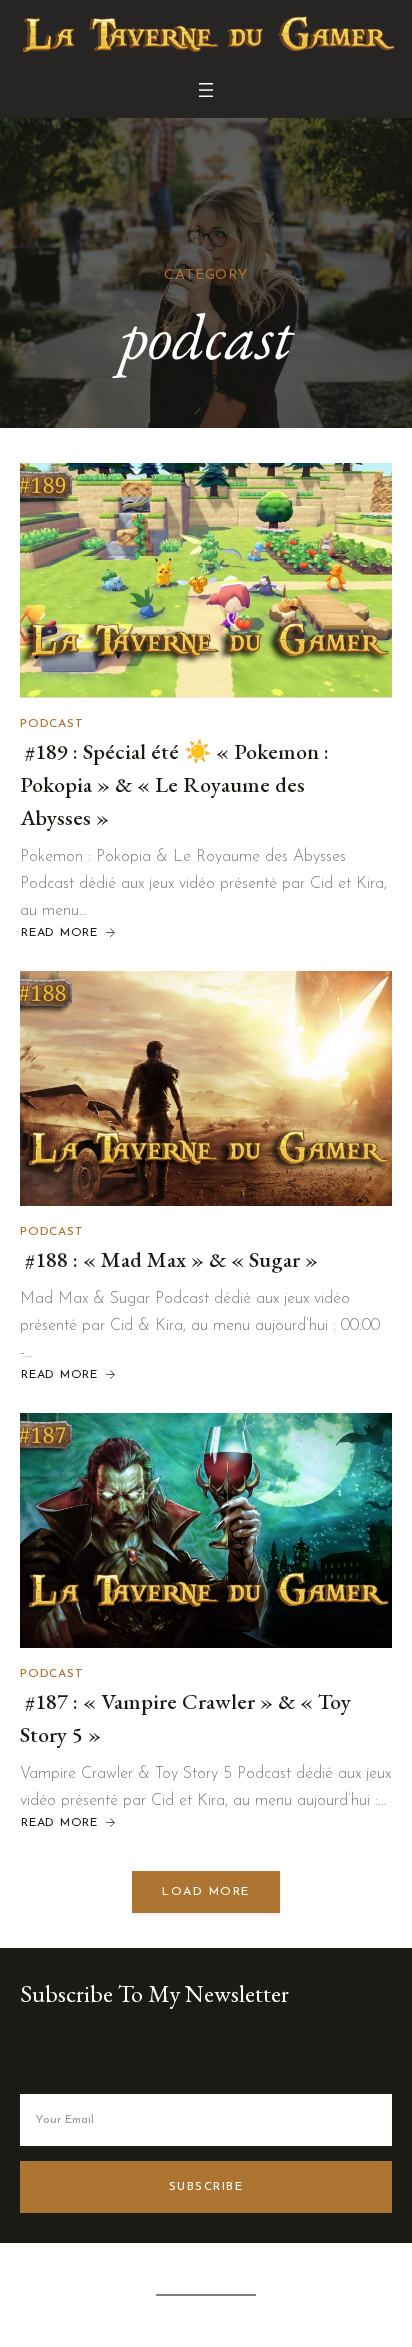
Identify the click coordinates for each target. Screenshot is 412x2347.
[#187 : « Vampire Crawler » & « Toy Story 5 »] (206, 1530)
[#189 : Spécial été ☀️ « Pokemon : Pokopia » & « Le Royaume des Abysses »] (206, 580)
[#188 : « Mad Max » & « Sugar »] (206, 1088)
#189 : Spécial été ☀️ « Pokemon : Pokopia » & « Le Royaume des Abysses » (174, 784)
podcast (51, 724)
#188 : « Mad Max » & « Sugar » (169, 1259)
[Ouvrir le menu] (206, 90)
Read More (60, 934)
